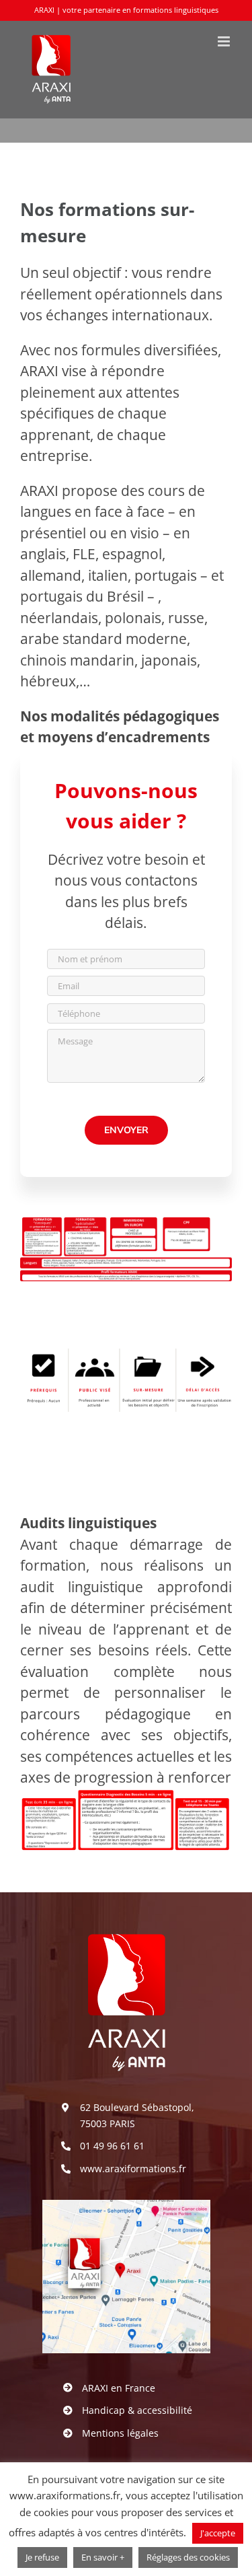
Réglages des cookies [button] (188, 2557)
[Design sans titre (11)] (126, 2207)
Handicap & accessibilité (137, 2410)
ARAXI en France (119, 2388)
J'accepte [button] (218, 2533)
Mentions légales (120, 2433)
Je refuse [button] (42, 2557)
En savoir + (103, 2557)
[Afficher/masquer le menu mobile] (225, 41)
